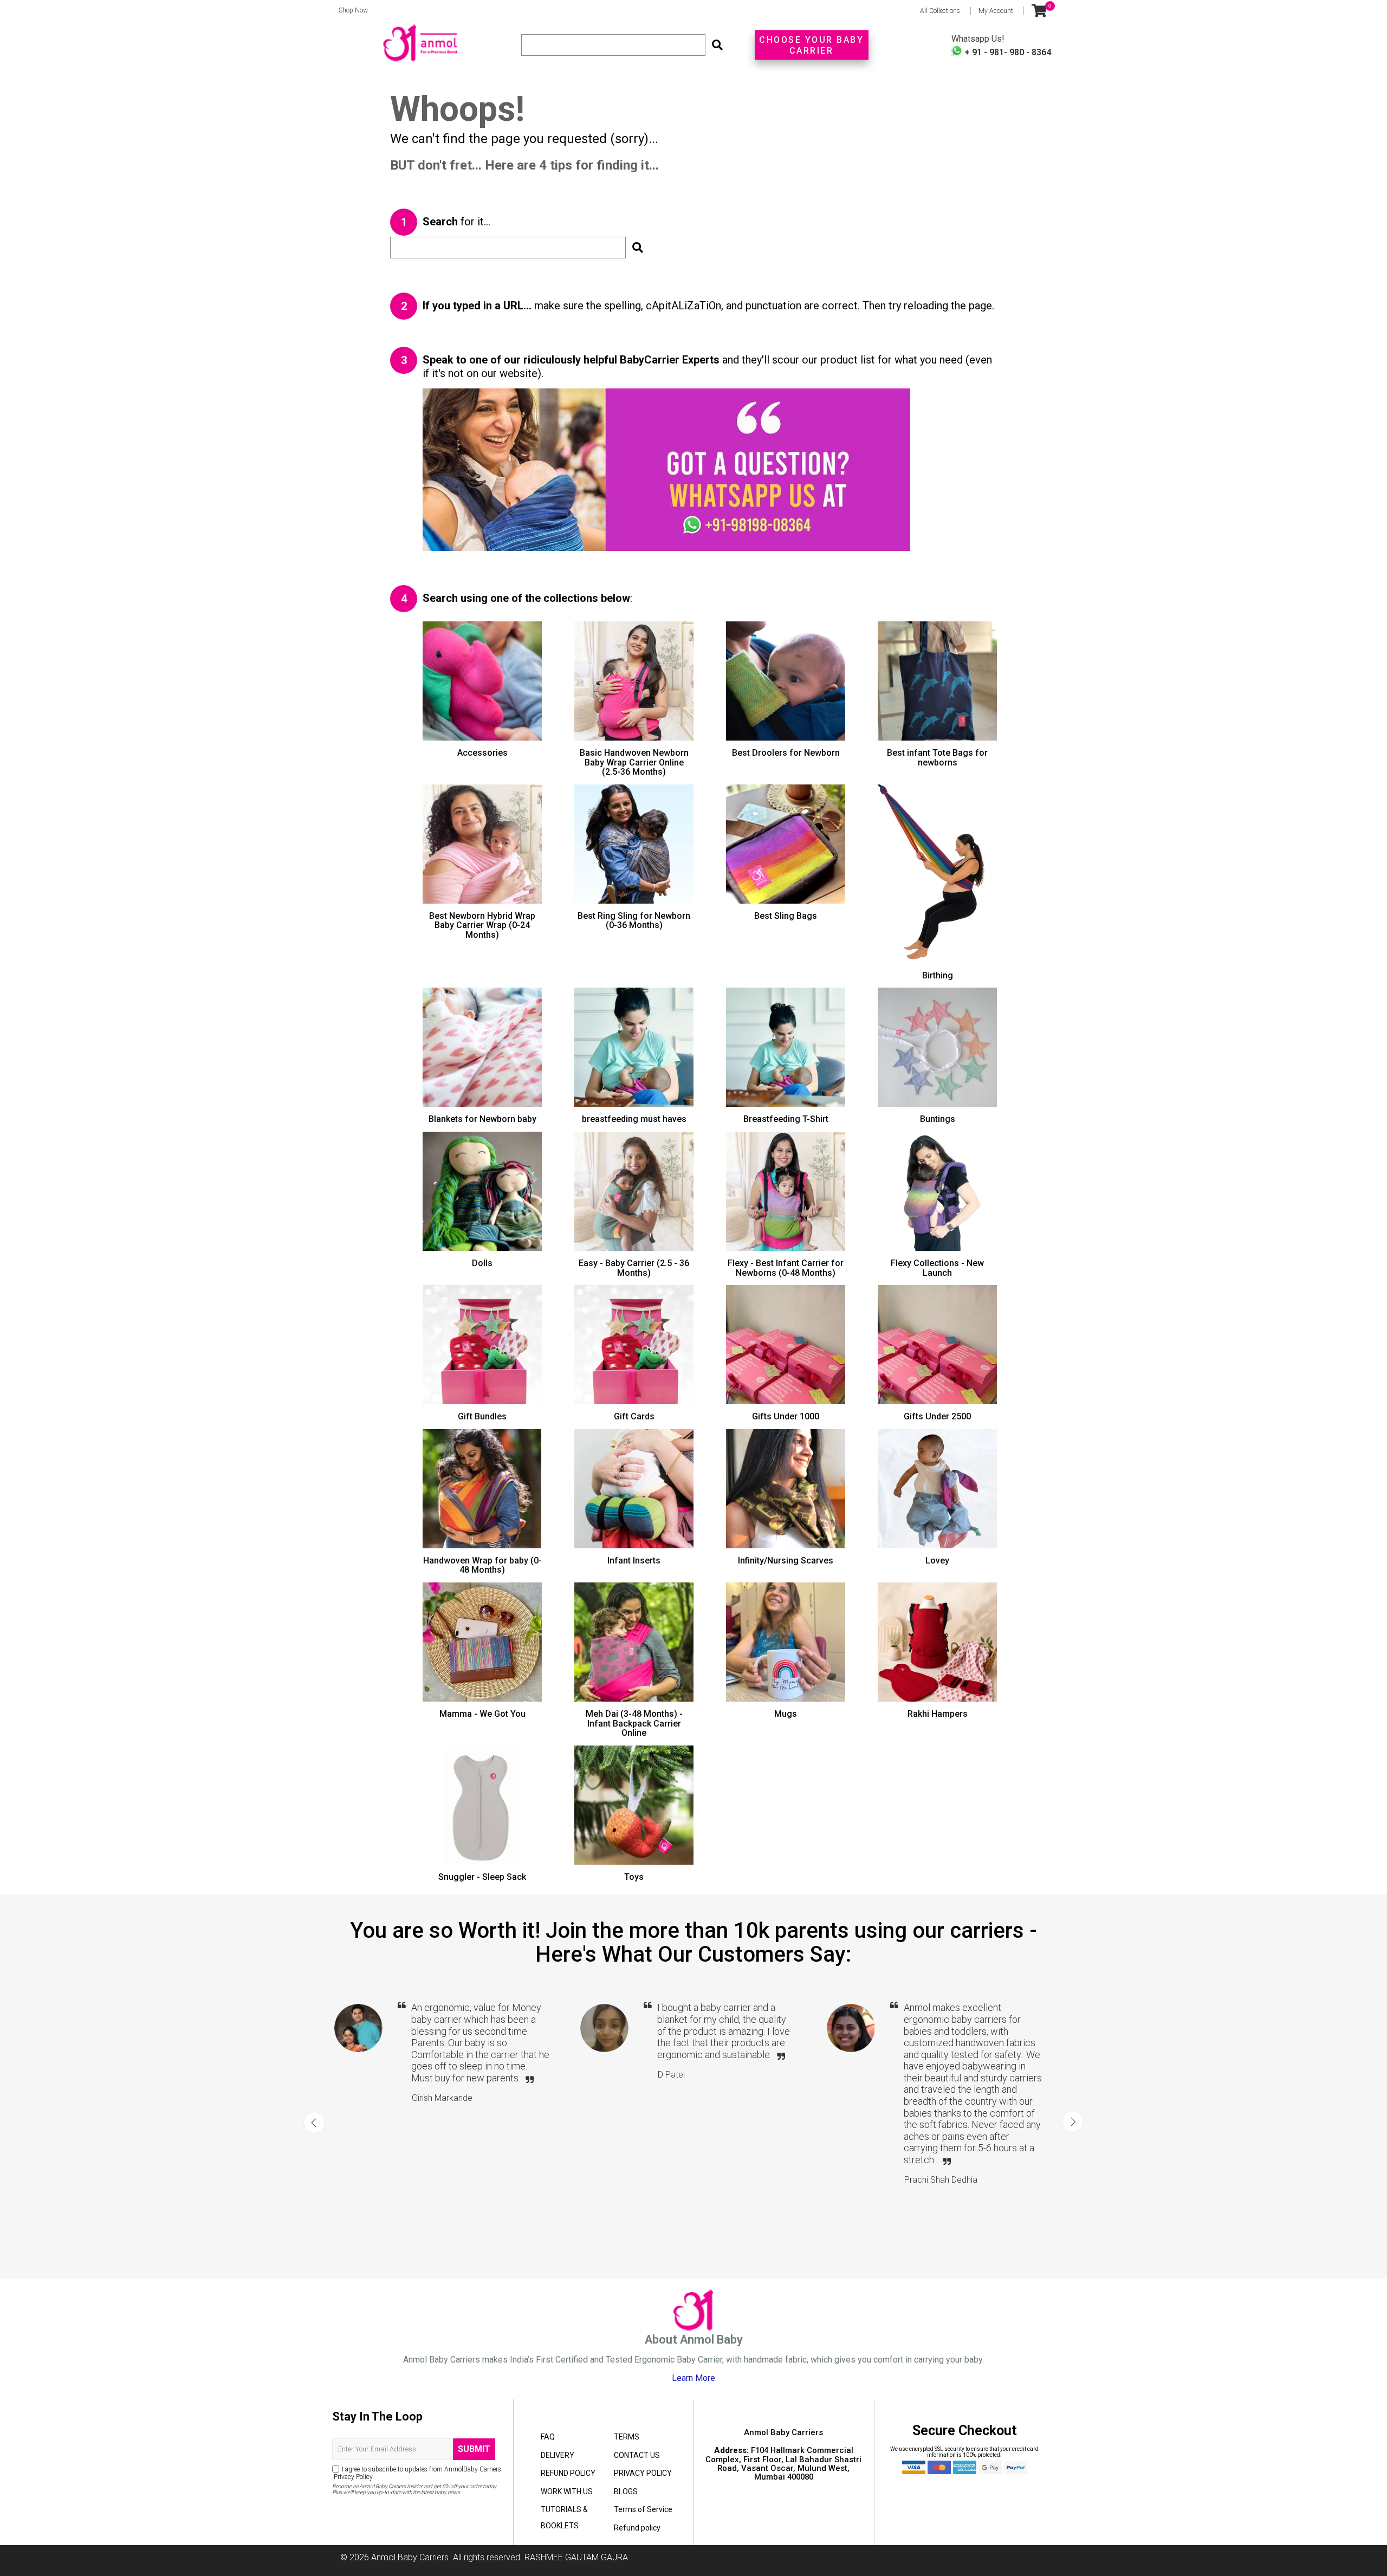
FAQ (548, 2437)
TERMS (627, 2437)
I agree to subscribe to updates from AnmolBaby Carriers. (417, 2473)
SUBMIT (474, 2449)
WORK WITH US (567, 2491)
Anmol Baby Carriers (410, 2557)
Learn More (693, 2378)
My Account (996, 11)
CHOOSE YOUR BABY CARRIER (811, 45)
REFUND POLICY (568, 2473)
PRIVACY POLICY (643, 2473)
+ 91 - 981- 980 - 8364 (1007, 52)
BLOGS (626, 2491)
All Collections (940, 11)
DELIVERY (558, 2455)
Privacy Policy (352, 2477)
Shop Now (350, 10)
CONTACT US (637, 2455)
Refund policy (637, 2528)
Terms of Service (643, 2509)
